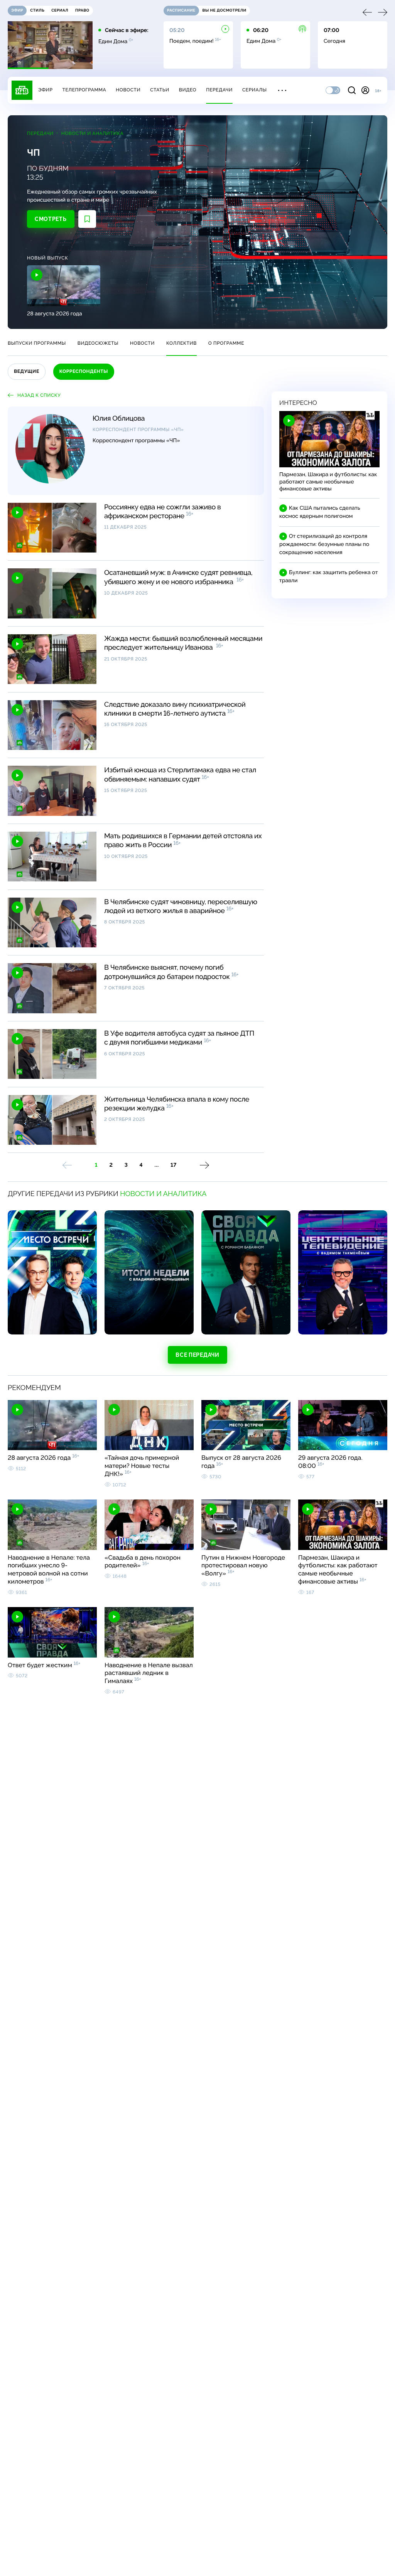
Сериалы (255, 90)
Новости (128, 90)
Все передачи (197, 1355)
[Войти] (365, 90)
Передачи (219, 90)
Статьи (160, 90)
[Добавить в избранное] (87, 219)
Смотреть (51, 219)
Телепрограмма (84, 90)
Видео (188, 90)
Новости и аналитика (92, 133)
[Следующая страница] (204, 1165)
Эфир (45, 90)
